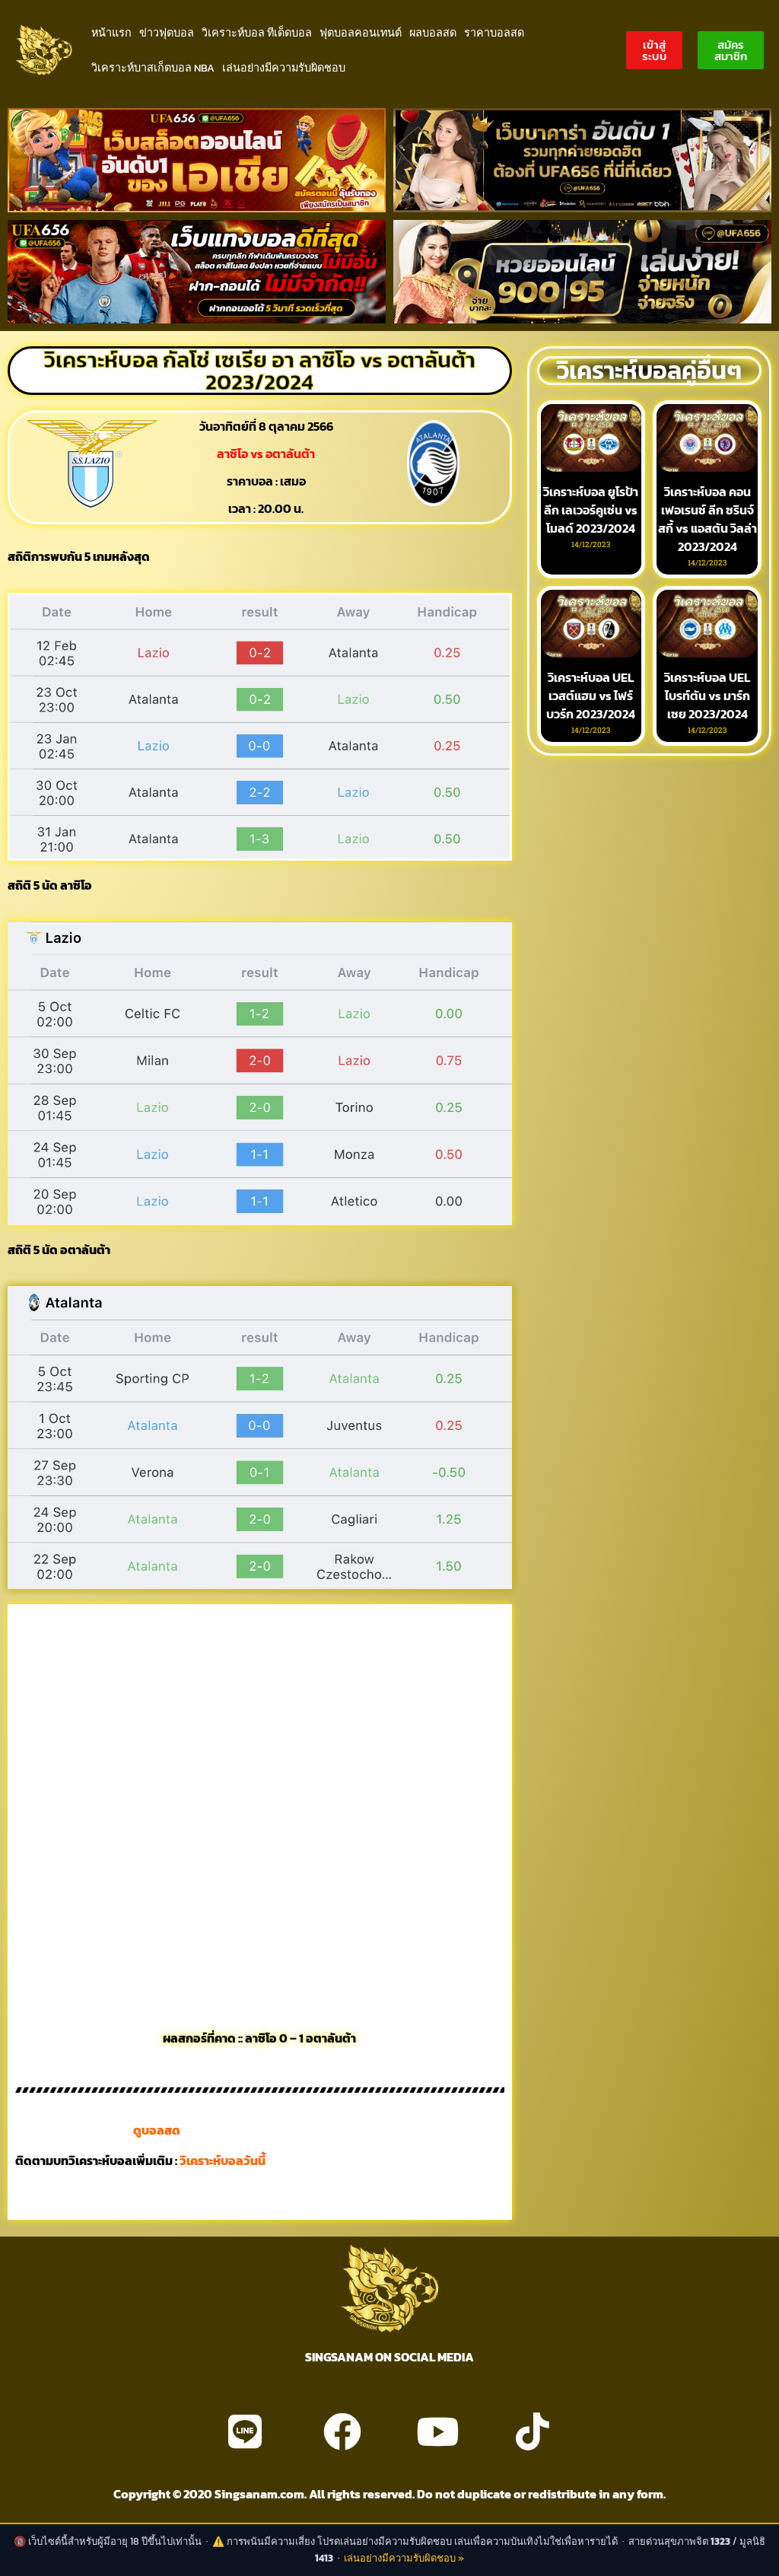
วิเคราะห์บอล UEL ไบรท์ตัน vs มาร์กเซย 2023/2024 (707, 696)
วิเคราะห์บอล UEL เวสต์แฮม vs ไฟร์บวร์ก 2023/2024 (591, 696)
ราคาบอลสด (494, 33)
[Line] (245, 2431)
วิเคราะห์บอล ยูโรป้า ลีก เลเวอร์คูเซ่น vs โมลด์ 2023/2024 (591, 510)
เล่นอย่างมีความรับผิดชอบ (284, 68)
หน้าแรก (111, 33)
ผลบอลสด (433, 33)
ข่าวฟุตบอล (167, 33)
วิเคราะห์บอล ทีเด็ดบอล (257, 33)
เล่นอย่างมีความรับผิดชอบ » (404, 2558)
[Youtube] (437, 2431)
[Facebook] (342, 2431)
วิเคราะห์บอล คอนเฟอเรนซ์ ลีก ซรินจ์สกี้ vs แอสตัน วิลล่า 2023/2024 (707, 519)
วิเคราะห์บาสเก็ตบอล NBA (153, 68)
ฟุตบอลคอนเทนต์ (361, 33)
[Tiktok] (533, 2431)
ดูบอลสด (157, 2130)
